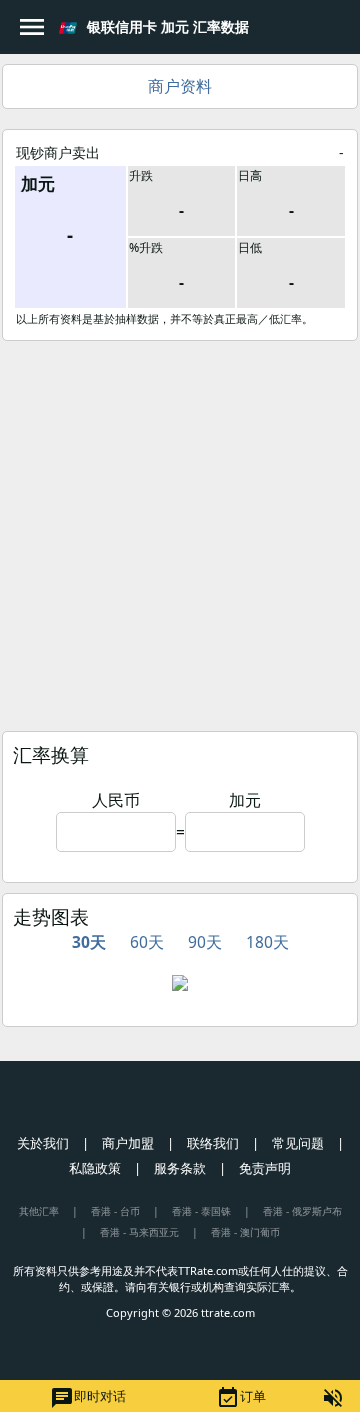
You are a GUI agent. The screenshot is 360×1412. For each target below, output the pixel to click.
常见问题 (298, 1143)
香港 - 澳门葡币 (245, 1232)
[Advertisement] (180, 531)
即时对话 (88, 1398)
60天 (147, 942)
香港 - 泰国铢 (201, 1211)
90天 (205, 942)
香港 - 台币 (115, 1211)
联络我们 (213, 1143)
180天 (267, 942)
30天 (89, 942)
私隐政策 (95, 1168)
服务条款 (180, 1168)
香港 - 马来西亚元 (139, 1232)
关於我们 (43, 1143)
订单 (241, 1398)
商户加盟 (128, 1143)
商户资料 (180, 86)
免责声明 (265, 1168)
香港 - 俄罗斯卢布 (302, 1211)
